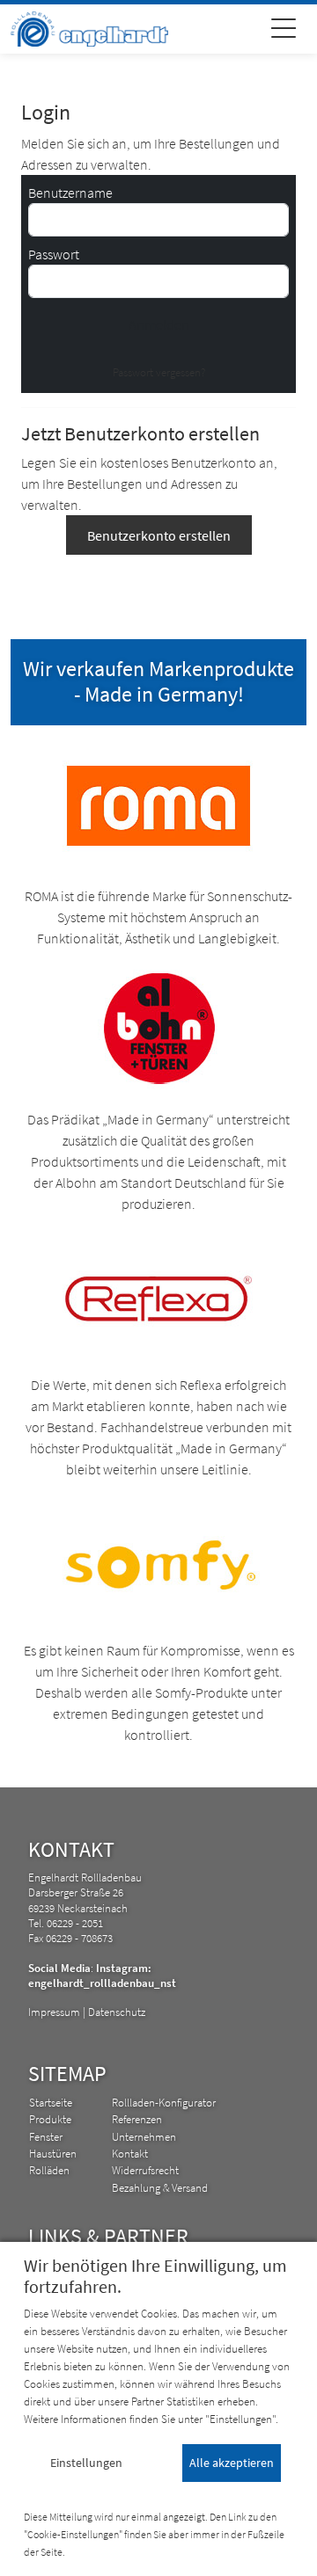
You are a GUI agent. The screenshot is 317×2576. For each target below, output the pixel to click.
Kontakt (130, 2153)
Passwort (54, 254)
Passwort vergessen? (159, 372)
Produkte (50, 2119)
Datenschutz (117, 2012)
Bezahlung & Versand (160, 2187)
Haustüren (53, 2153)
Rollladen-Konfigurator (164, 2102)
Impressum (54, 2012)
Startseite (51, 2102)
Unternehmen (144, 2136)
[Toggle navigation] (284, 31)
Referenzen (137, 2119)
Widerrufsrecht (145, 2170)
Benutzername (70, 193)
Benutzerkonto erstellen (159, 535)
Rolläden (49, 2170)
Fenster (46, 2136)
